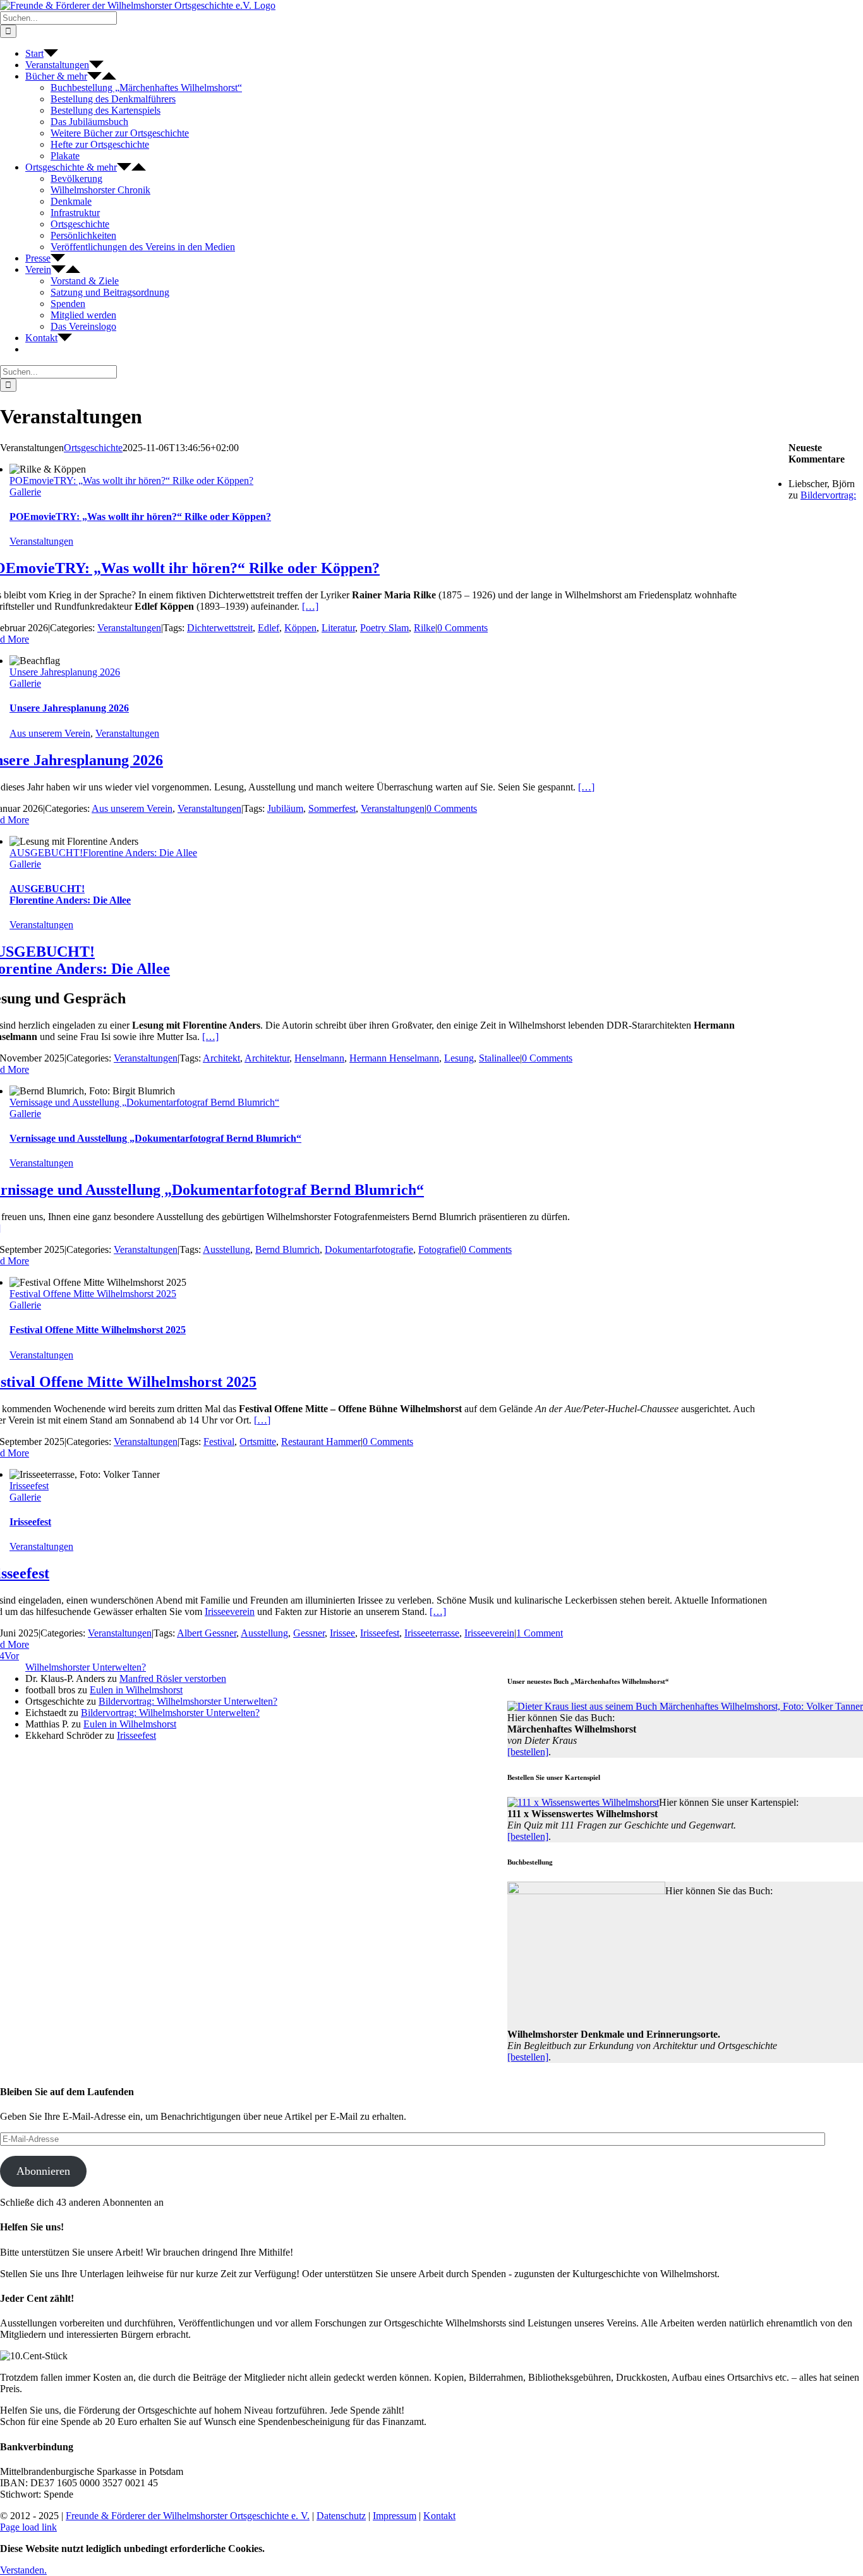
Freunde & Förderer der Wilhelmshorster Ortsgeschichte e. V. (188, 2516)
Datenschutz (341, 2516)
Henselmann (319, 1058)
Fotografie (439, 1249)
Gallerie (25, 492)
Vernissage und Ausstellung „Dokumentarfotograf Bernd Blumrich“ (144, 1102)
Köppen (300, 628)
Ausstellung (226, 1249)
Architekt (221, 1058)
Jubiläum (285, 808)
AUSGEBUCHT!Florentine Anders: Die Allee (103, 853)
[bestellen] (528, 1752)
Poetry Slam (384, 628)
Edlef (269, 628)
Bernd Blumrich (287, 1249)
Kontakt (439, 2516)
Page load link (28, 2527)
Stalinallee (499, 1058)
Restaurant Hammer (321, 1442)
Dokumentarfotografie (369, 1249)
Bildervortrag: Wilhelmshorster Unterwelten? (188, 1701)
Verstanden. (23, 2570)
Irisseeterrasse (432, 1633)
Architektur (267, 1058)
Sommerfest (332, 808)
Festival (219, 1442)
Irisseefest (29, 1486)
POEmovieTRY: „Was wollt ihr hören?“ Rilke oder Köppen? (131, 481)
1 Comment (540, 1633)
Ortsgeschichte (93, 448)
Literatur (338, 628)
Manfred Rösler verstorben (173, 1678)
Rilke (425, 628)
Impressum (395, 2516)
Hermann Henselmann (394, 1058)
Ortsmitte (258, 1442)
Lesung (459, 1058)
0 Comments (462, 628)
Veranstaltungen (41, 541)
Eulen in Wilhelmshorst (136, 1690)
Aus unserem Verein (50, 733)
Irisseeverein (230, 1612)
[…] (310, 606)
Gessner (309, 1633)
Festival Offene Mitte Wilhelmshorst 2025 (93, 1294)
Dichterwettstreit (220, 628)
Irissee (342, 1633)
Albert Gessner (207, 1633)
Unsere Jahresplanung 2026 (65, 672)
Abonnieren (43, 2171)
